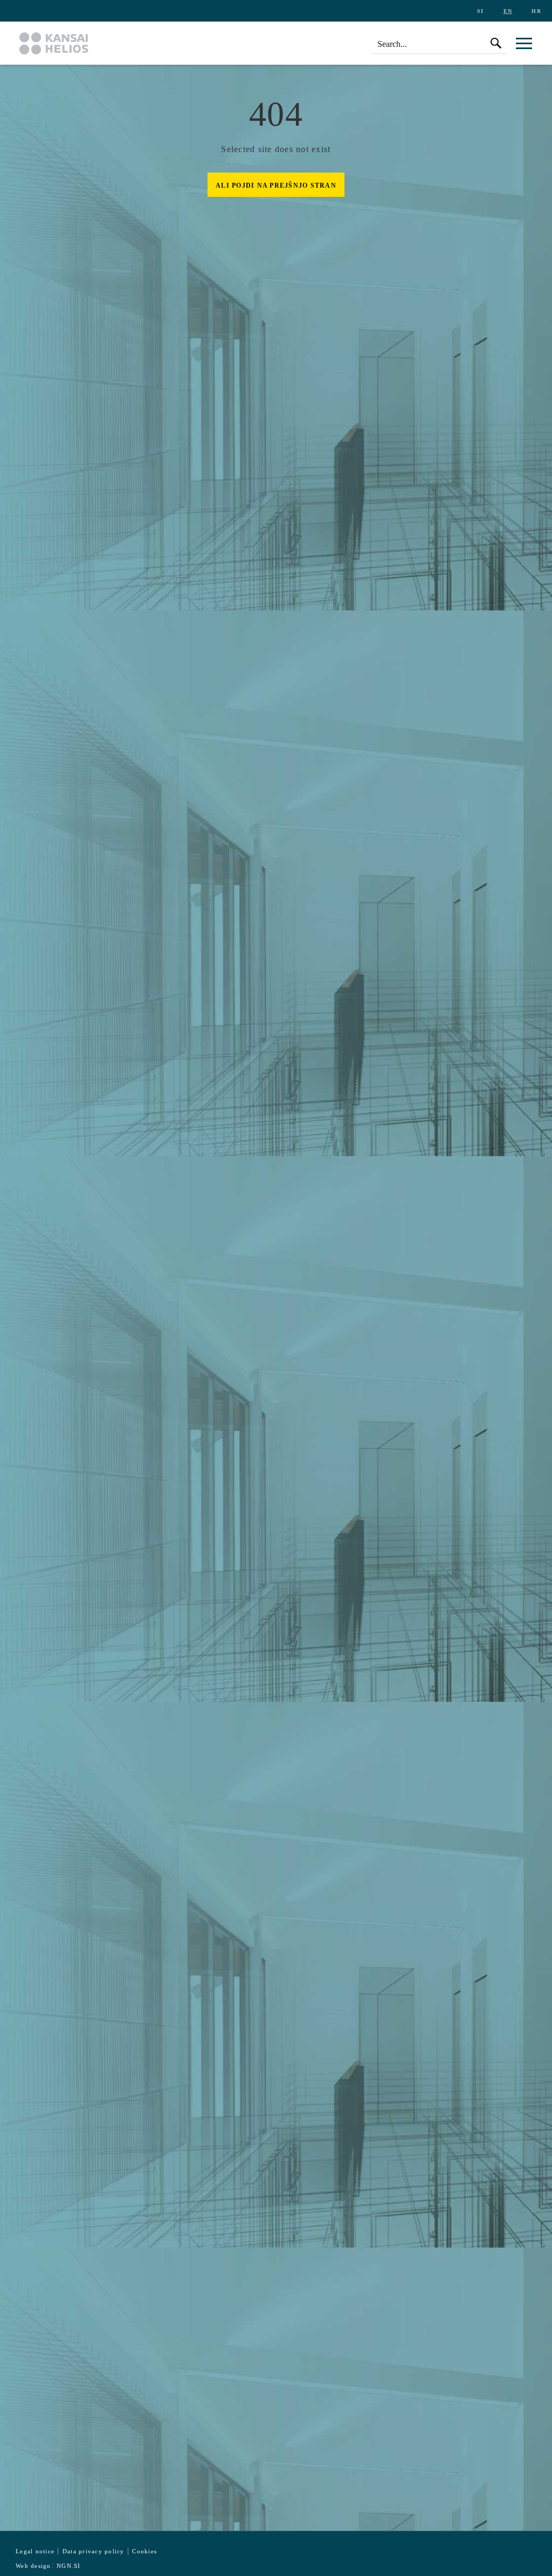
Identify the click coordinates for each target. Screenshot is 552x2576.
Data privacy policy (94, 2551)
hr (536, 11)
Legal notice (35, 2551)
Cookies (144, 2551)
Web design (33, 2566)
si (481, 11)
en (508, 11)
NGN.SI (69, 2566)
